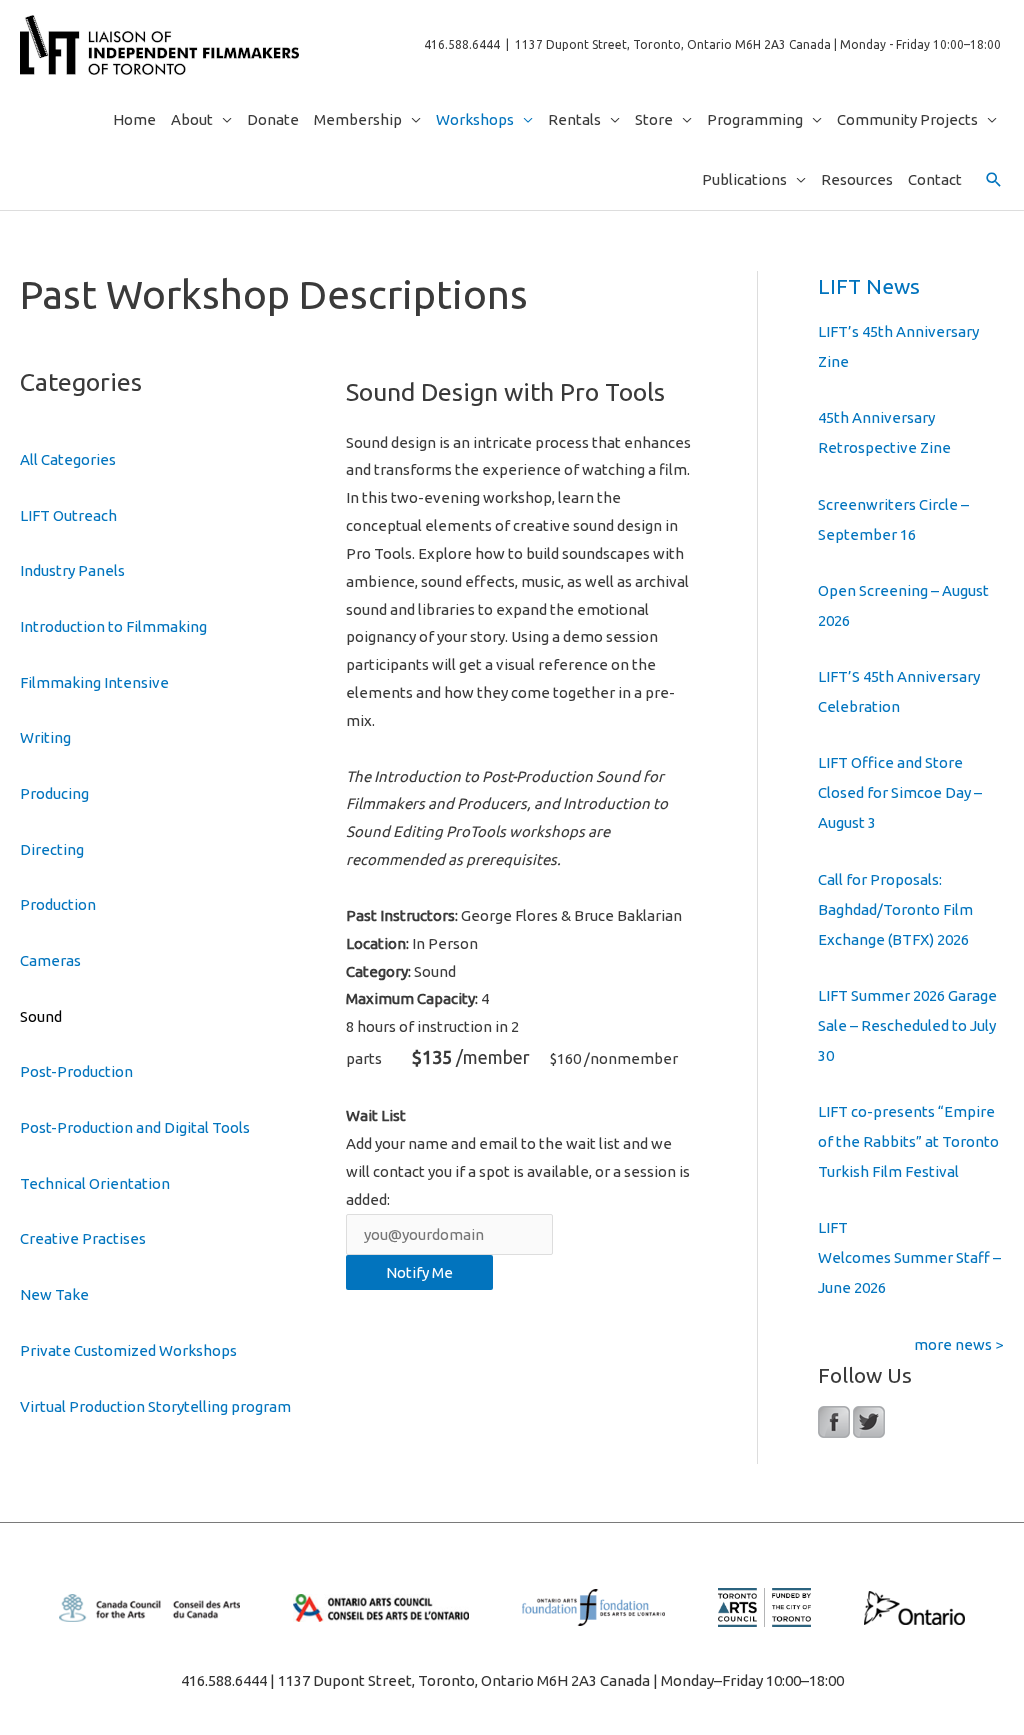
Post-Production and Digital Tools (135, 1127)
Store (654, 119)
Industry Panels (72, 570)
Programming (755, 119)
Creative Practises (83, 1238)
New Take (54, 1294)
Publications (744, 179)
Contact (935, 179)
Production (58, 904)
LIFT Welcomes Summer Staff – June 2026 (909, 1257)
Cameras (50, 960)
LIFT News (869, 286)
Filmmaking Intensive (94, 682)
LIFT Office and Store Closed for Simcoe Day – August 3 (900, 792)
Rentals (574, 119)
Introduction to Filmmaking (113, 626)
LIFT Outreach (68, 515)
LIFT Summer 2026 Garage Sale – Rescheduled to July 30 (907, 1025)
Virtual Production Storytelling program (155, 1406)
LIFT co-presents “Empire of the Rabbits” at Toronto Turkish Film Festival (908, 1141)
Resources (857, 179)
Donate (273, 119)
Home (134, 119)
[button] (994, 180)
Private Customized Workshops (128, 1350)
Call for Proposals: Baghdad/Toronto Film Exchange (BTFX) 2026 (895, 909)
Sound (41, 1016)
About (192, 119)
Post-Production (76, 1071)
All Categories (68, 459)
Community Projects (907, 119)
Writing (45, 737)
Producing (54, 793)
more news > (958, 1344)
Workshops (475, 119)
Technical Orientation (95, 1183)
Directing (52, 849)
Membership (358, 119)
